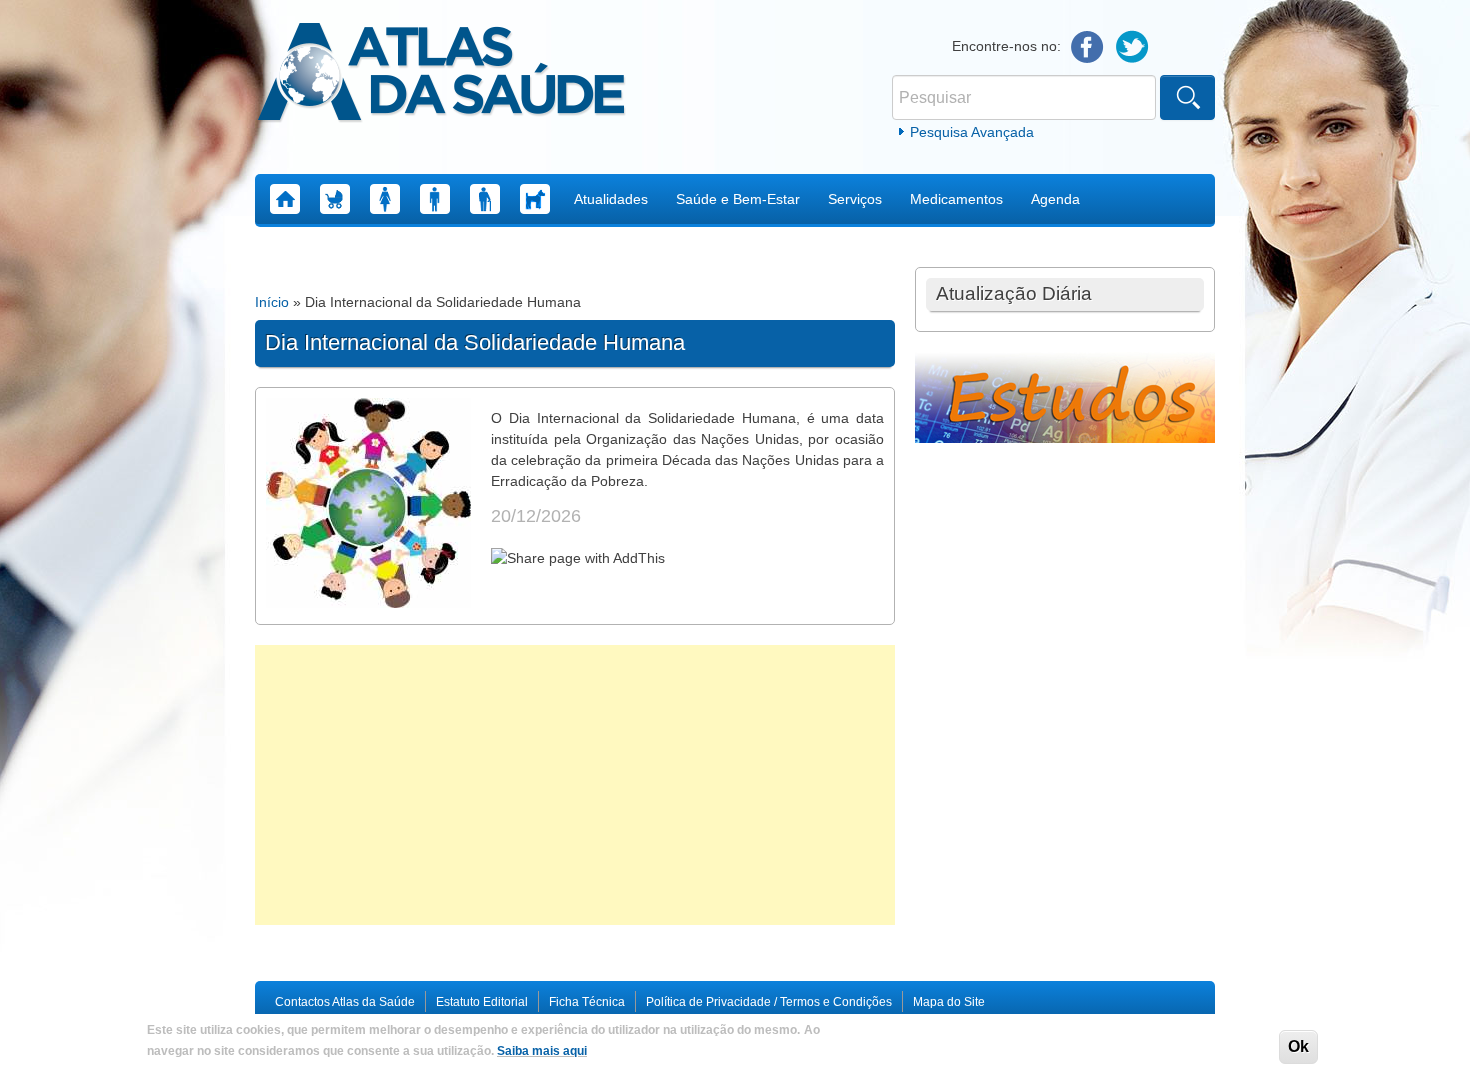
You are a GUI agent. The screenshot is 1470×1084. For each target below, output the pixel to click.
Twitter (1132, 47)
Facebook (1087, 47)
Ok (1298, 1046)
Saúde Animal (535, 199)
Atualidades (611, 199)
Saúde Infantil (335, 199)
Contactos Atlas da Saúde (345, 1002)
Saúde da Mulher (385, 199)
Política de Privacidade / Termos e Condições (769, 1002)
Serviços (855, 199)
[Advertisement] (575, 785)
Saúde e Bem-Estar (738, 199)
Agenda (1055, 199)
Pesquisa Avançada (972, 132)
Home (285, 199)
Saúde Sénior (485, 199)
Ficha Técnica (587, 1002)
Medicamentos (956, 199)
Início (272, 302)
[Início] (441, 75)
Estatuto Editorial (482, 1002)
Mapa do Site (949, 1002)
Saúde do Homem (435, 199)
